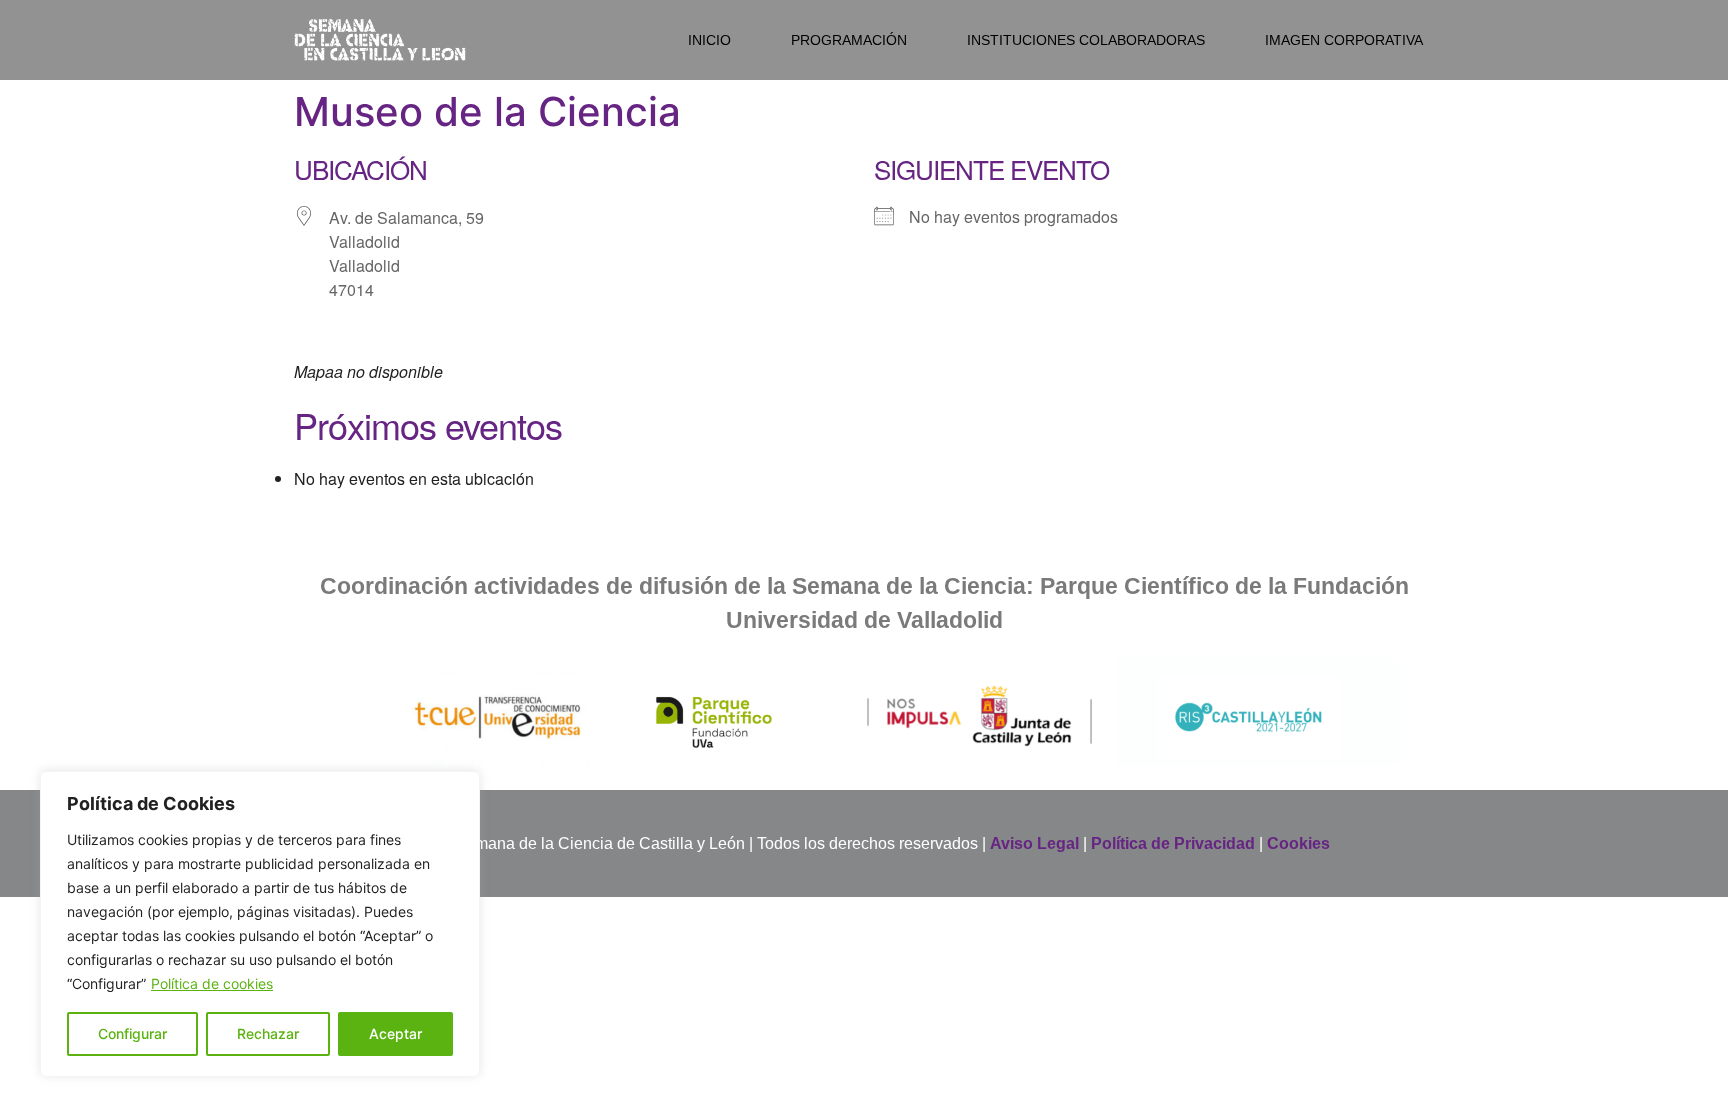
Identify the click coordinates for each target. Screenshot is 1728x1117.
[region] (260, 924)
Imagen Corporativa (1344, 40)
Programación (849, 40)
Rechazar (268, 1033)
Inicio (709, 40)
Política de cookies (212, 983)
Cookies (1298, 843)
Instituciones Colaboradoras (1086, 40)
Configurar (132, 1033)
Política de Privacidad (1173, 843)
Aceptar (395, 1033)
